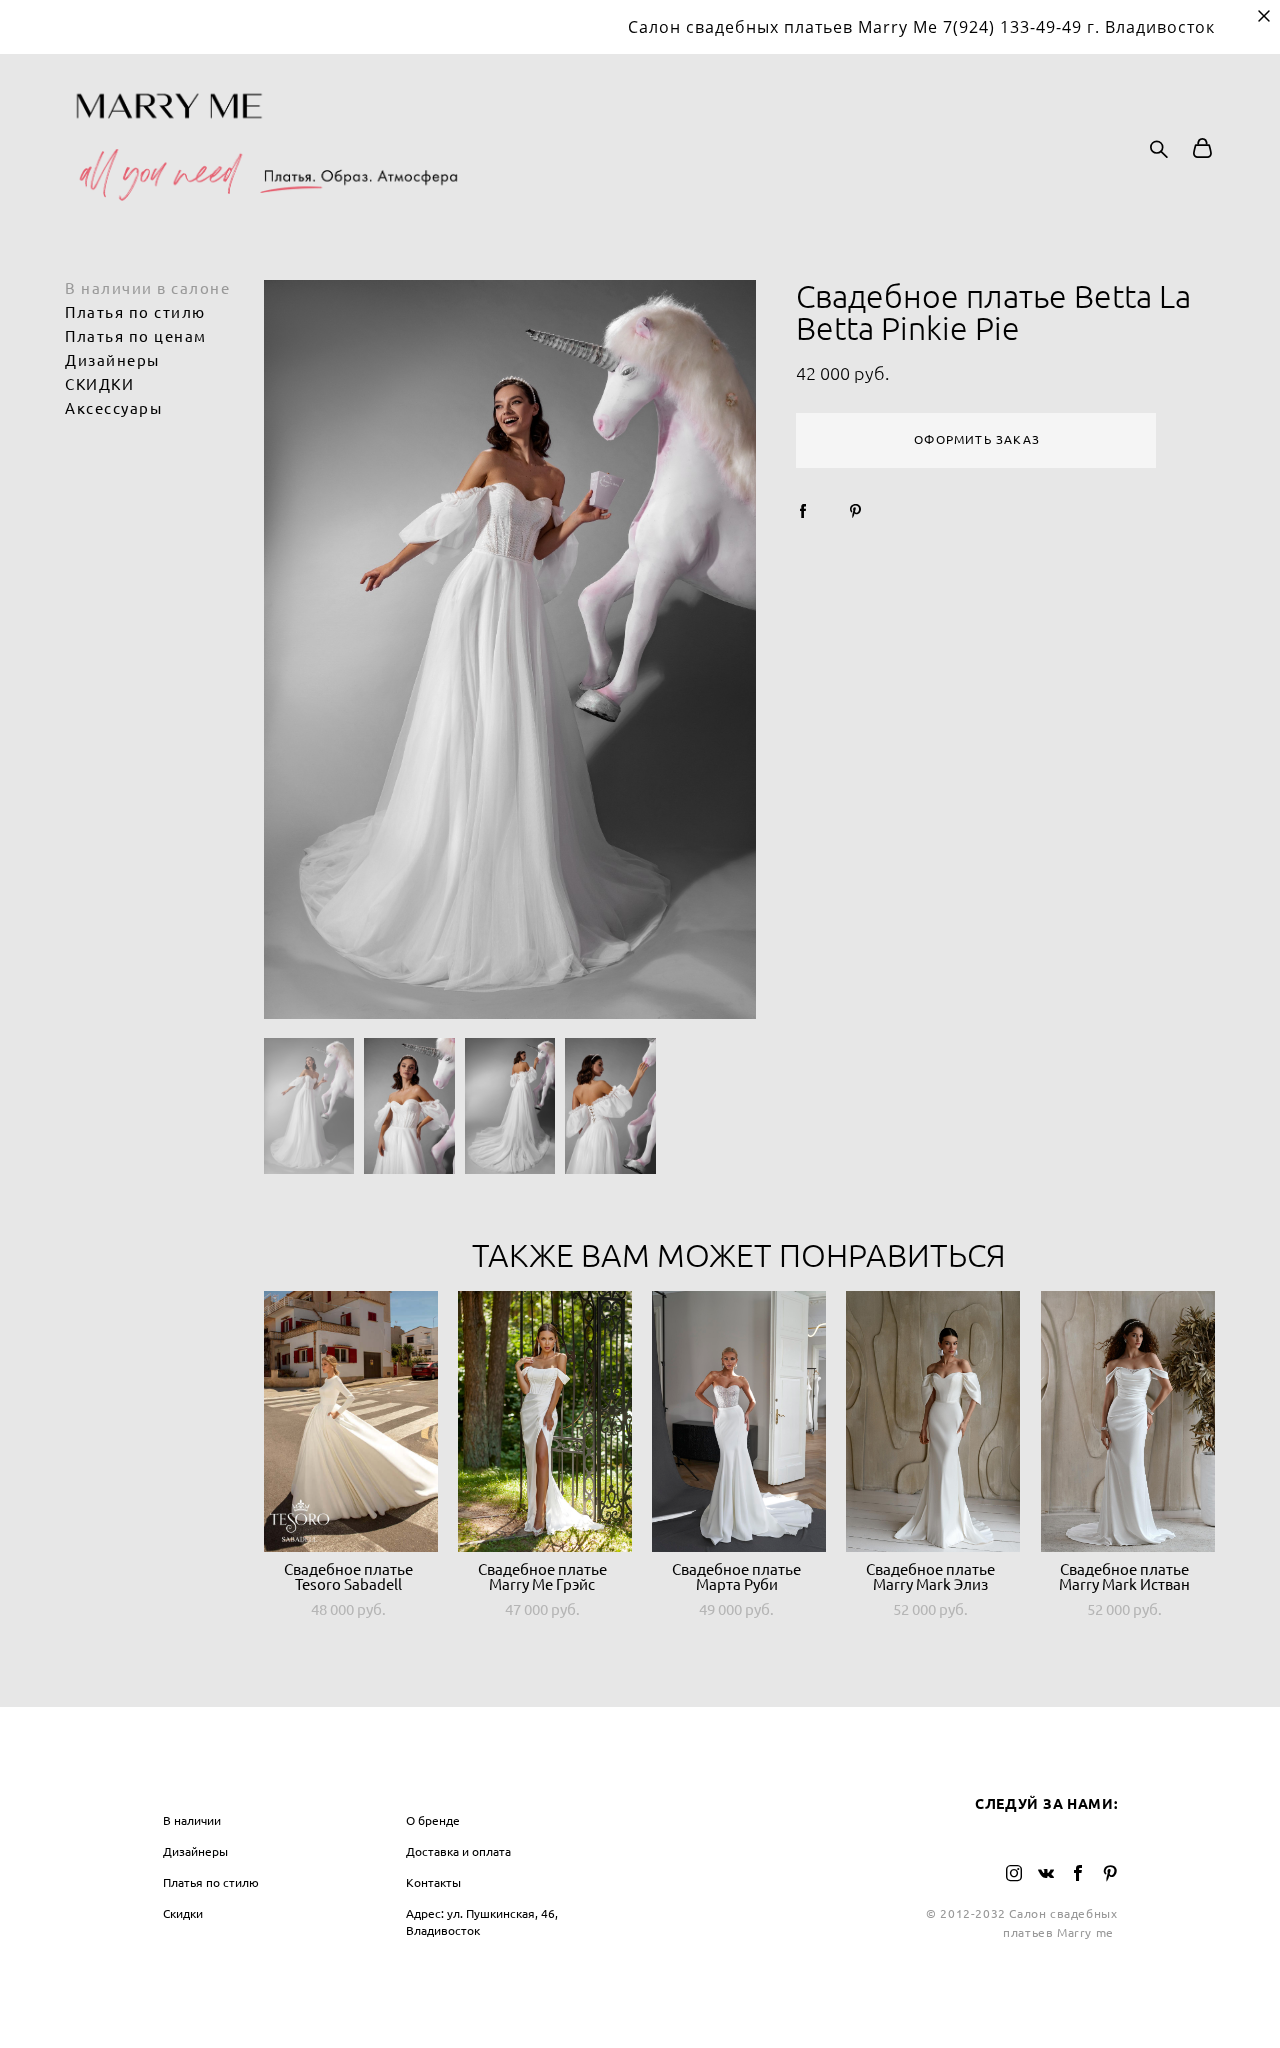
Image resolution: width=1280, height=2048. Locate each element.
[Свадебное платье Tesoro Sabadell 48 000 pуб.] (351, 1421)
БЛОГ (671, 1779)
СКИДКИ (99, 384)
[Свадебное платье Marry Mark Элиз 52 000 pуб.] (933, 1421)
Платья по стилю (135, 312)
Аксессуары (113, 408)
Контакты (433, 1882)
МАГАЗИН (200, 1779)
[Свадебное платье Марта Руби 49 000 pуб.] (739, 1421)
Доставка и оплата (458, 1851)
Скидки (183, 1913)
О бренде (433, 1820)
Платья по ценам (136, 336)
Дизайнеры (112, 360)
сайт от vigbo (640, 2000)
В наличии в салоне (147, 288)
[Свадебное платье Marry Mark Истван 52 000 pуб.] (1128, 1421)
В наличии (192, 1820)
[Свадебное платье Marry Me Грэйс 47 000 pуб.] (545, 1421)
